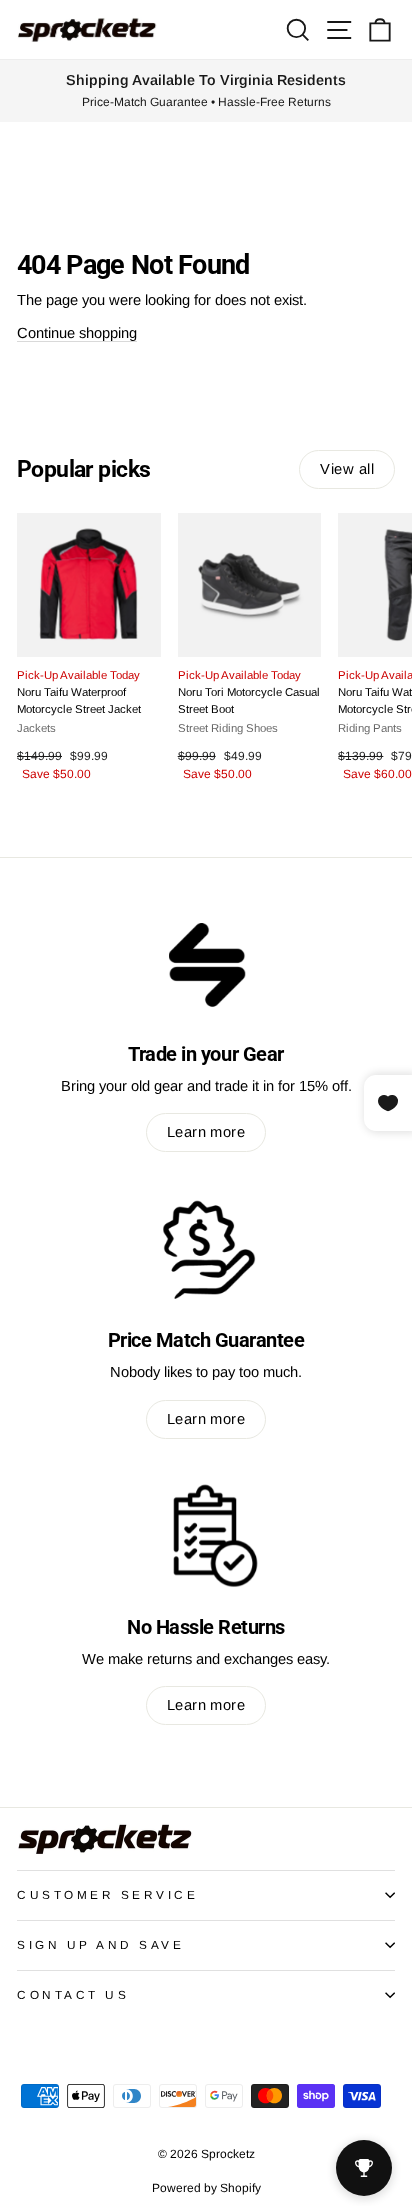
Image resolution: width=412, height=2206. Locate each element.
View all (347, 469)
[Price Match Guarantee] (206, 1249)
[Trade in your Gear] (206, 963)
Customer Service (108, 1894)
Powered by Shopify (206, 2188)
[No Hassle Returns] (206, 1536)
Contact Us (73, 1994)
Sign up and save (101, 1944)
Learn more (206, 1132)
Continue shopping (77, 333)
